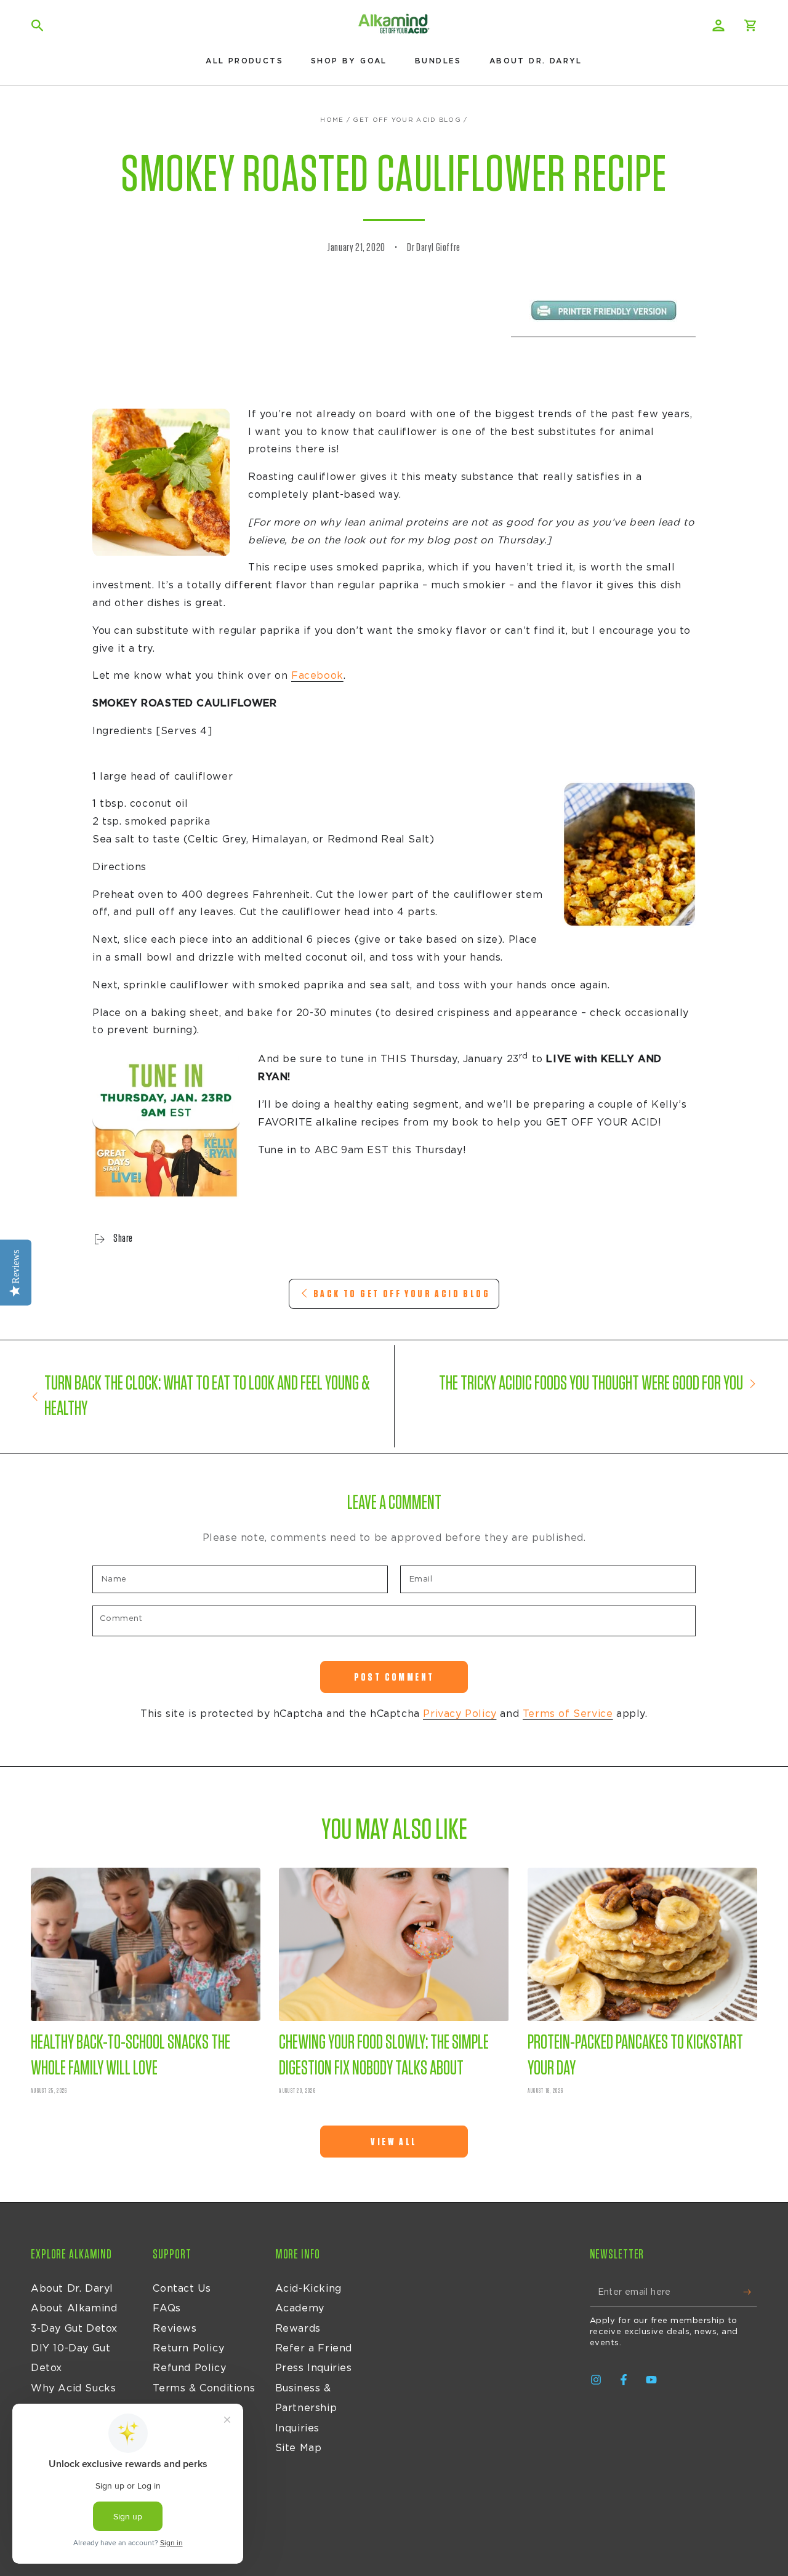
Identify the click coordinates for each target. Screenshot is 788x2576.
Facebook (317, 676)
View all (394, 2142)
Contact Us (182, 2289)
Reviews (175, 2329)
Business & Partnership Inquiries (306, 2408)
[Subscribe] (750, 2292)
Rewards (298, 2329)
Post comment (394, 1677)
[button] (38, 25)
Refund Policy (189, 2368)
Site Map (299, 2448)
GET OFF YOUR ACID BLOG (407, 120)
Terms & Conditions (204, 2388)
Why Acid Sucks (73, 2388)
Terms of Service (568, 1714)
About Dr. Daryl (72, 2289)
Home (332, 120)
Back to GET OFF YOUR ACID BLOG (402, 1294)
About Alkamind (74, 2308)
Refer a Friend (314, 2348)
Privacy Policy (460, 1714)
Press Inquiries (314, 2368)
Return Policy (188, 2348)
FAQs (167, 2308)
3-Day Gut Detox (74, 2329)
